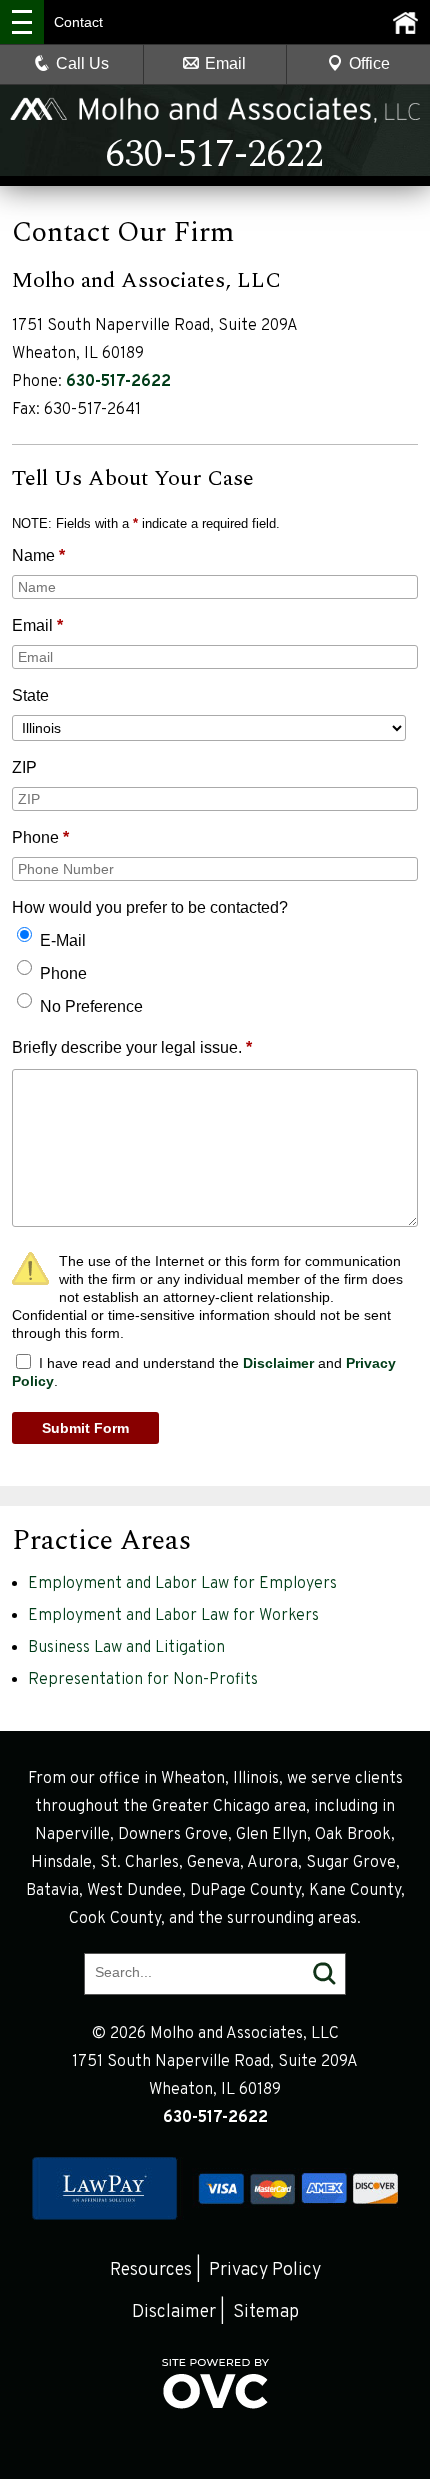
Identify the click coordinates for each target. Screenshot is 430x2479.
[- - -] (22, 22)
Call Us (82, 63)
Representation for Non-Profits (143, 1680)
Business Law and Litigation (126, 1648)
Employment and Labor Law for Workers (173, 1616)
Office (369, 63)
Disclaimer (278, 1363)
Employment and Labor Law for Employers (182, 1584)
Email (225, 63)
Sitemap (266, 2312)
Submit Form (85, 1428)
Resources (151, 2270)
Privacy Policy (265, 2270)
